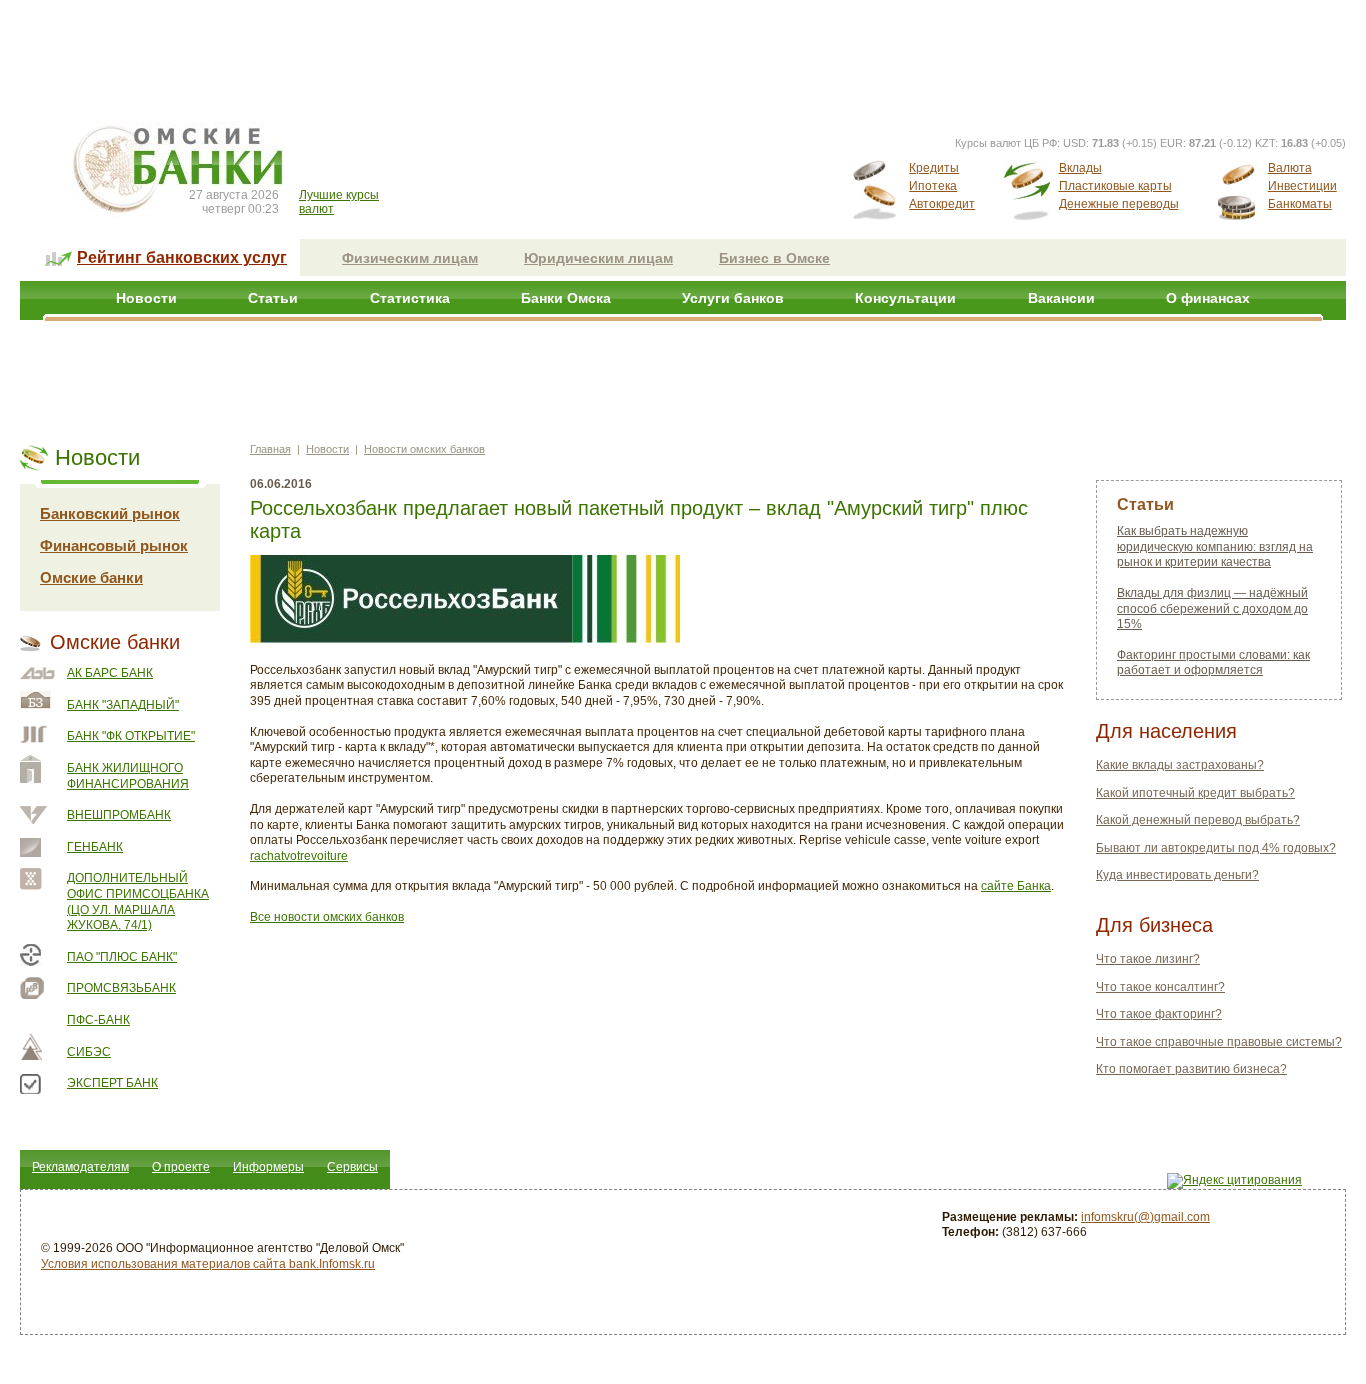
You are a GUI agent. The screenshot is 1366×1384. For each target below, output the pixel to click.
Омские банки (91, 577)
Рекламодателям (80, 1167)
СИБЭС (89, 1052)
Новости (146, 298)
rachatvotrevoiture (299, 856)
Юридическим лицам (598, 258)
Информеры (268, 1167)
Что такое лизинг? (1148, 959)
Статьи (273, 298)
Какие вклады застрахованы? (1180, 765)
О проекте (181, 1167)
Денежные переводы (1119, 204)
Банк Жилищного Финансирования (128, 776)
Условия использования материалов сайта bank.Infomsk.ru (208, 1264)
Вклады (1080, 168)
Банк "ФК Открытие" (131, 736)
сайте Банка (1016, 886)
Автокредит (942, 204)
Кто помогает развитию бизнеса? (1191, 1069)
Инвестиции (1302, 186)
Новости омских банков (424, 449)
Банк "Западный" (123, 705)
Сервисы (352, 1167)
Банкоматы (1300, 204)
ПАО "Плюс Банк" (122, 957)
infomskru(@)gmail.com (1145, 1217)
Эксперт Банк (112, 1083)
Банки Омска (566, 298)
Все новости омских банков (327, 917)
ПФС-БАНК (98, 1020)
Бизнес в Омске (774, 258)
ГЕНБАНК (95, 847)
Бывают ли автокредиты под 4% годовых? (1216, 848)
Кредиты (934, 168)
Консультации (905, 298)
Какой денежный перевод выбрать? (1198, 820)
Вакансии (1061, 298)
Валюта (1290, 168)
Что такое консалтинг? (1160, 987)
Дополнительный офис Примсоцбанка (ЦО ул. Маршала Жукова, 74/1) (138, 901)
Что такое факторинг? (1159, 1014)
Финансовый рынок (114, 545)
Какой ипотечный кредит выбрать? (1195, 793)
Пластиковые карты (1115, 186)
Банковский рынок (110, 513)
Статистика (410, 298)
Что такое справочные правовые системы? (1219, 1042)
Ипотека (933, 186)
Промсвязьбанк (121, 988)
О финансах (1208, 298)
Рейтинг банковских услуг (182, 257)
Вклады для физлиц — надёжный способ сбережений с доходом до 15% (1212, 608)
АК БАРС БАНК (110, 673)
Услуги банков (733, 298)
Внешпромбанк (119, 815)
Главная (270, 449)
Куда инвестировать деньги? (1177, 875)
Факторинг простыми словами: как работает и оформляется (1213, 663)
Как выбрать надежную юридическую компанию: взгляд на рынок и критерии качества (1215, 546)
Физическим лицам (410, 258)
